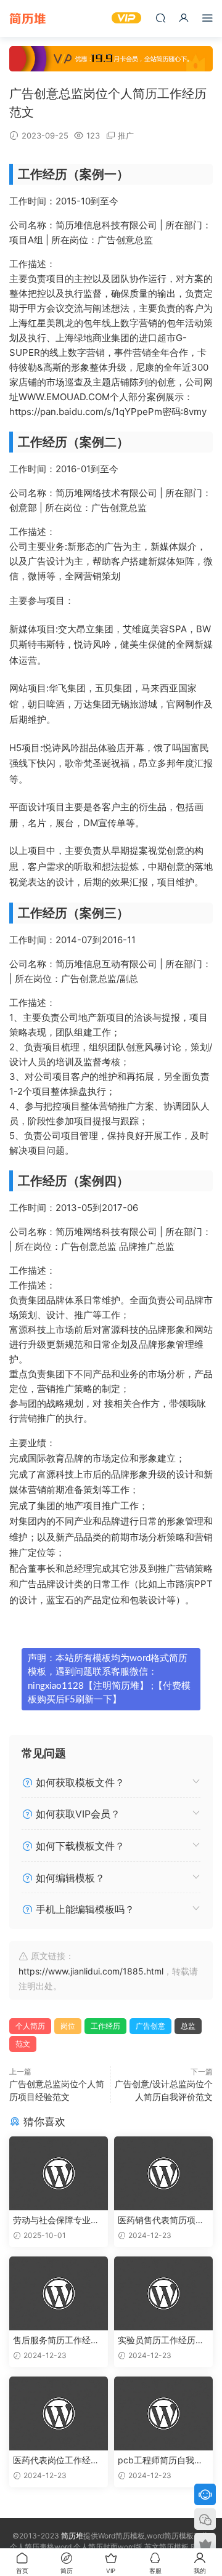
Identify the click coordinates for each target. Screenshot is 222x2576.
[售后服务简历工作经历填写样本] (59, 2293)
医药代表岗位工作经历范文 (56, 2461)
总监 (188, 2026)
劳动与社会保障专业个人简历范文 (56, 2220)
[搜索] (160, 18)
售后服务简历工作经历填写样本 (56, 2341)
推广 (126, 135)
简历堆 (28, 18)
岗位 (68, 2026)
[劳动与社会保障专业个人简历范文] (59, 2173)
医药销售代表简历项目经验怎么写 (161, 2220)
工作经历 (105, 2026)
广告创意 (150, 2026)
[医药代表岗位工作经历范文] (59, 2413)
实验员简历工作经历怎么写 (161, 2341)
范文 (23, 2044)
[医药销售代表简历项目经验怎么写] (163, 2173)
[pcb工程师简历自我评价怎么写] (163, 2413)
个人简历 (30, 2026)
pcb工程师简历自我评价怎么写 (160, 2461)
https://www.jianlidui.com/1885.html (91, 1971)
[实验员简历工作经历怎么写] (163, 2293)
